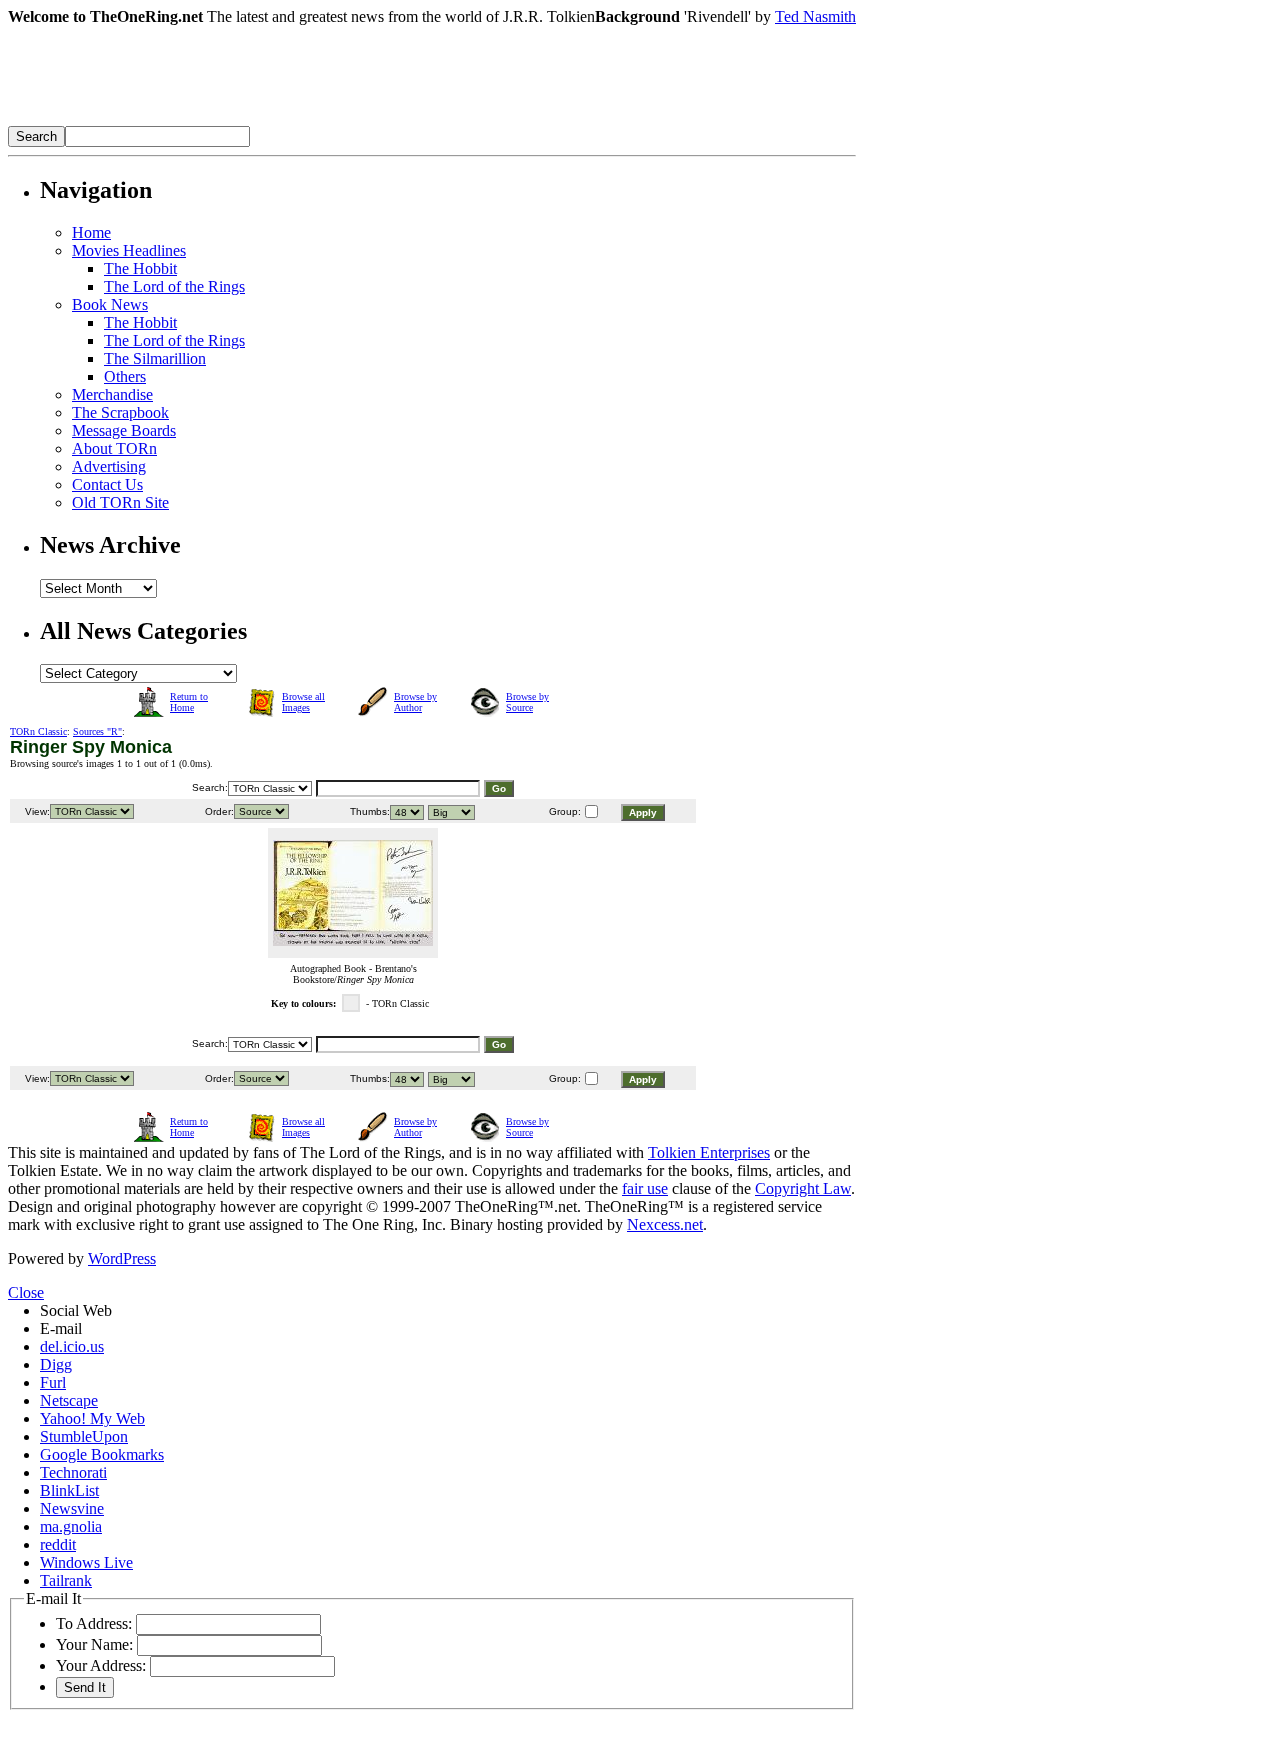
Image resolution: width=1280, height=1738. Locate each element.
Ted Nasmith (815, 16)
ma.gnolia (71, 1526)
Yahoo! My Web (92, 1418)
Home (91, 232)
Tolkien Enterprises (709, 1152)
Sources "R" (97, 731)
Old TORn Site (120, 502)
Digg (56, 1364)
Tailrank (66, 1580)
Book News (110, 304)
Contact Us (107, 484)
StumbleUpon (84, 1436)
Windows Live (86, 1562)
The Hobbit (140, 268)
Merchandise (112, 394)
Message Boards (124, 430)
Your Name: (94, 1644)
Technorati (73, 1472)
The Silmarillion (155, 358)
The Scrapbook (120, 412)
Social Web (76, 1310)
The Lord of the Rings (174, 286)
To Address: (94, 1623)
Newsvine (72, 1508)
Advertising (109, 466)
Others (125, 376)
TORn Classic (38, 731)
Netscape (69, 1400)
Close (26, 1292)
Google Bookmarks (102, 1454)
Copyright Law (803, 1188)
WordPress (122, 1258)
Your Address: (101, 1665)
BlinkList (69, 1490)
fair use (645, 1188)
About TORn (114, 448)
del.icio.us (72, 1346)
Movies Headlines (129, 250)
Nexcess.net (665, 1224)
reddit (58, 1544)
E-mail (61, 1328)
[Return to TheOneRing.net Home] (308, 120)
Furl (53, 1382)
